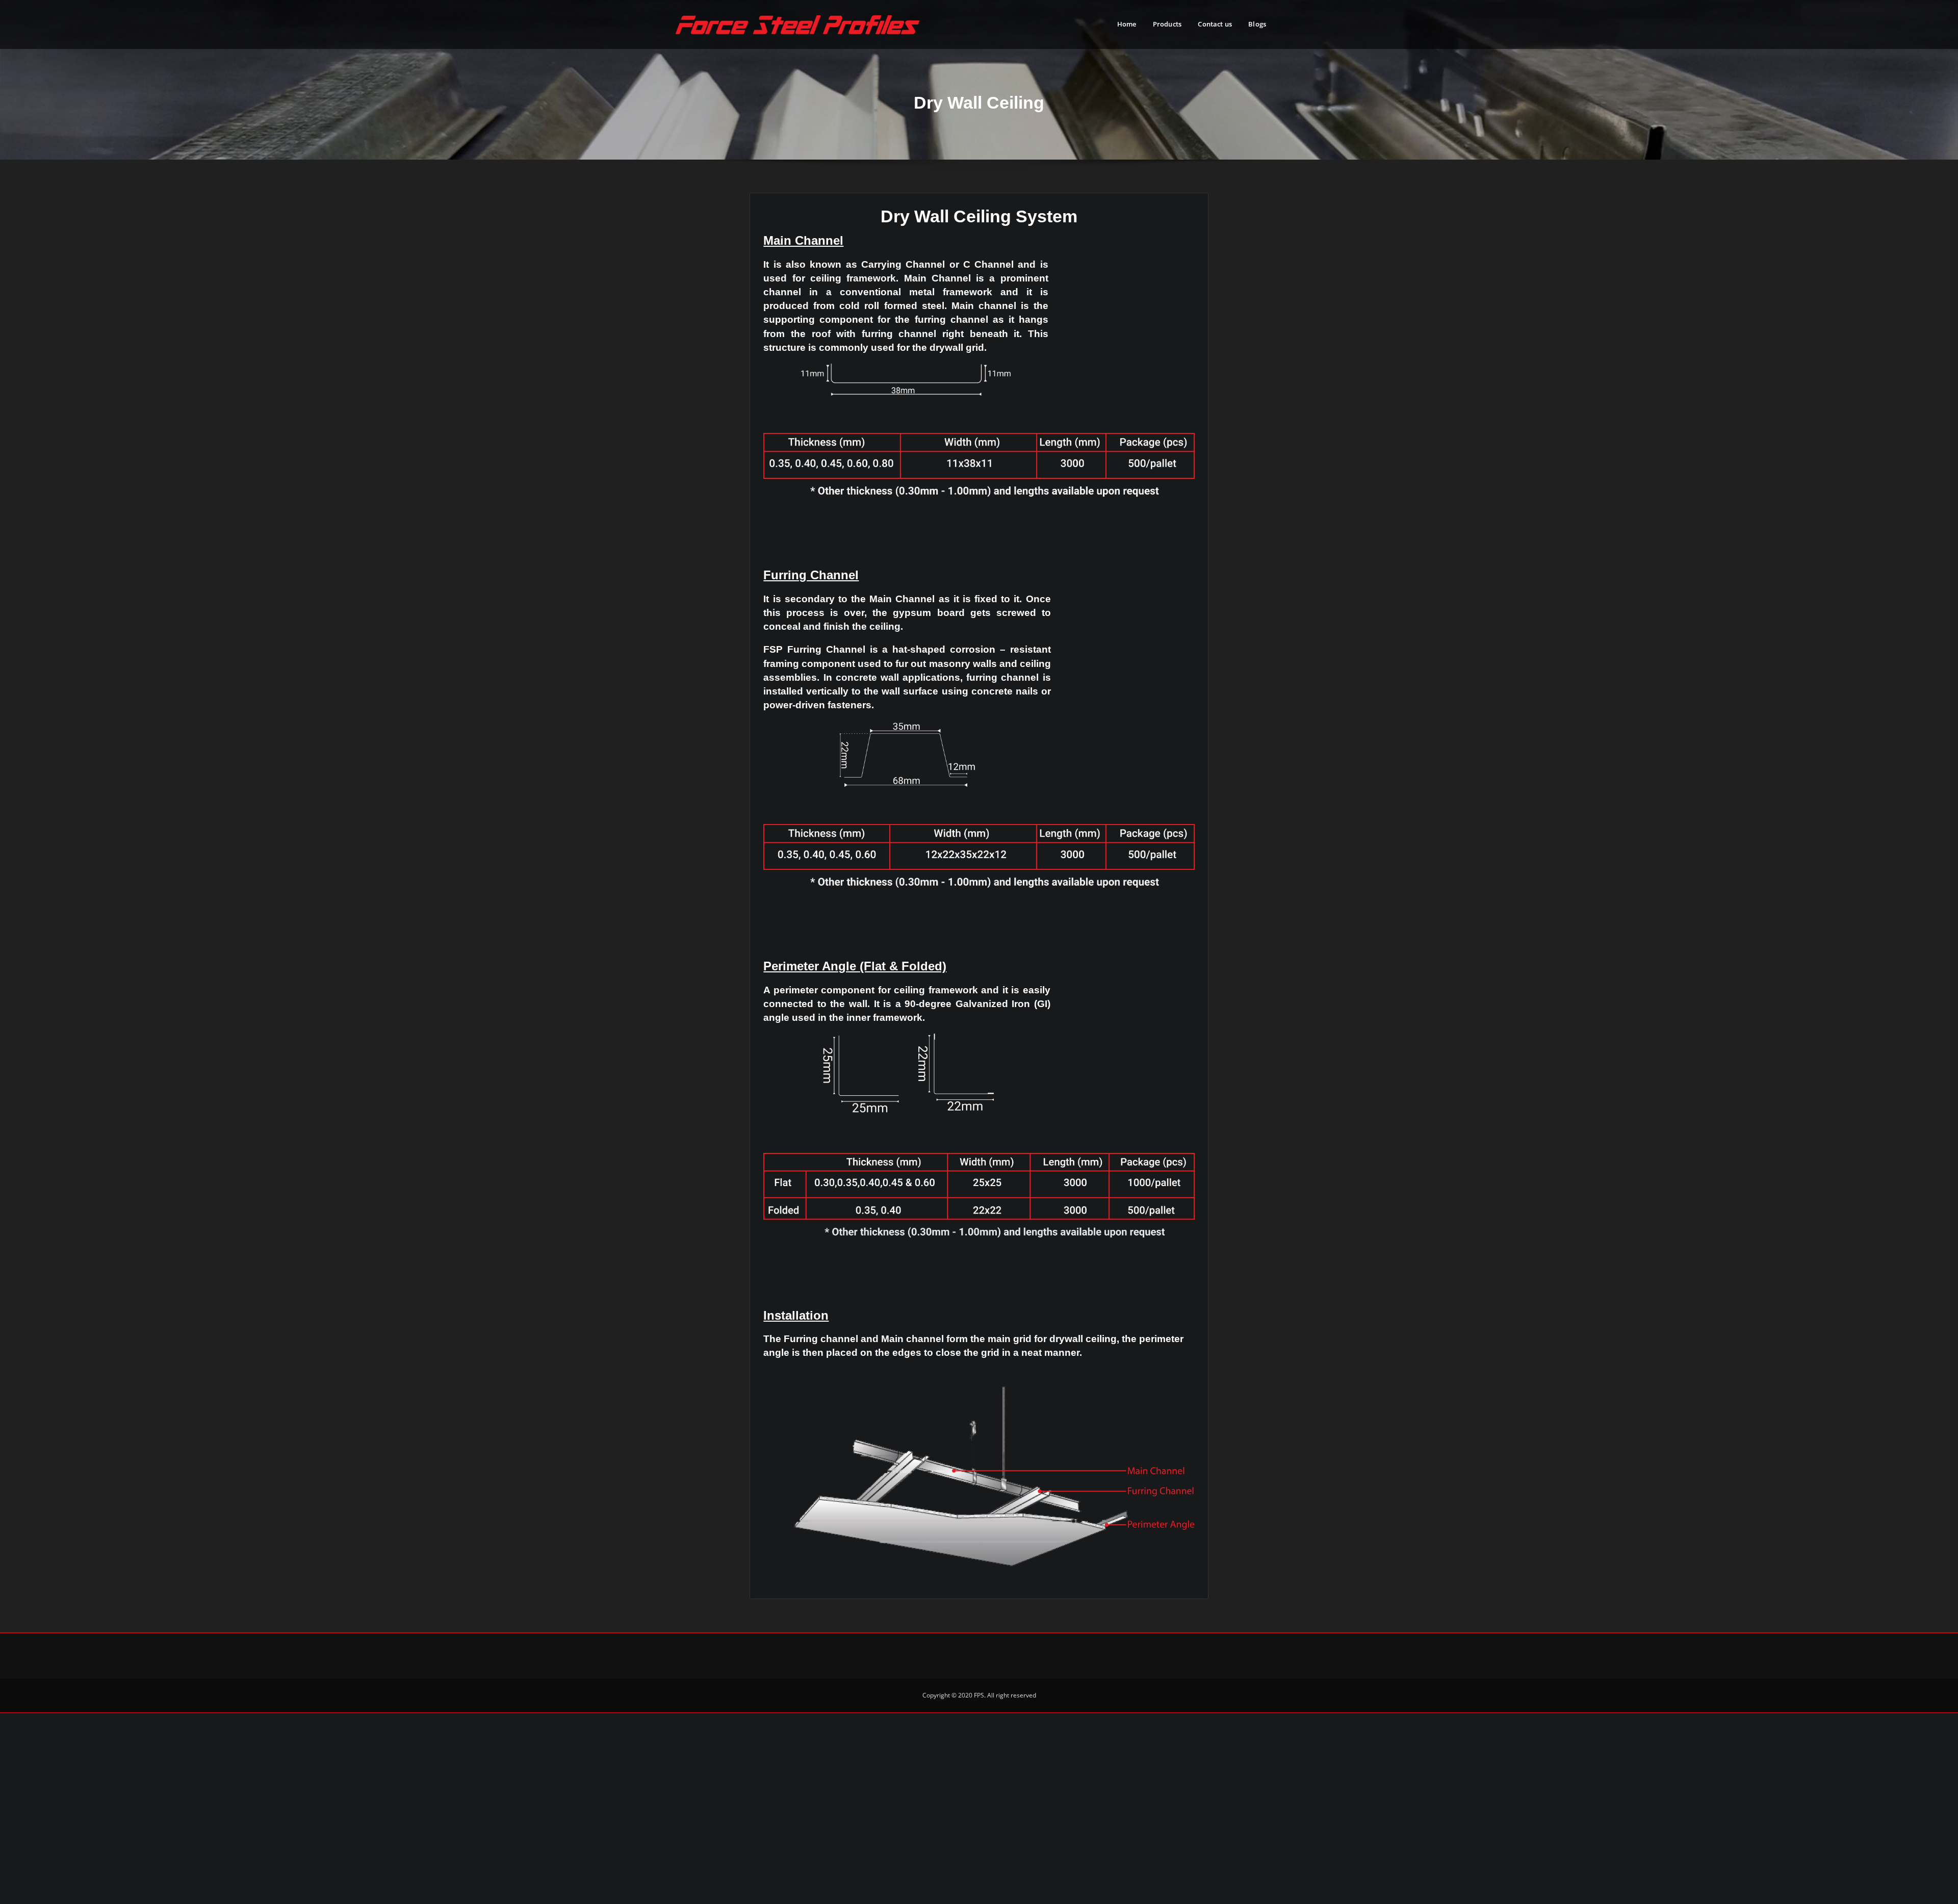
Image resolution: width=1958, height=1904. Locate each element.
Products (1167, 24)
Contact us (1215, 24)
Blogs (1257, 24)
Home (1127, 24)
